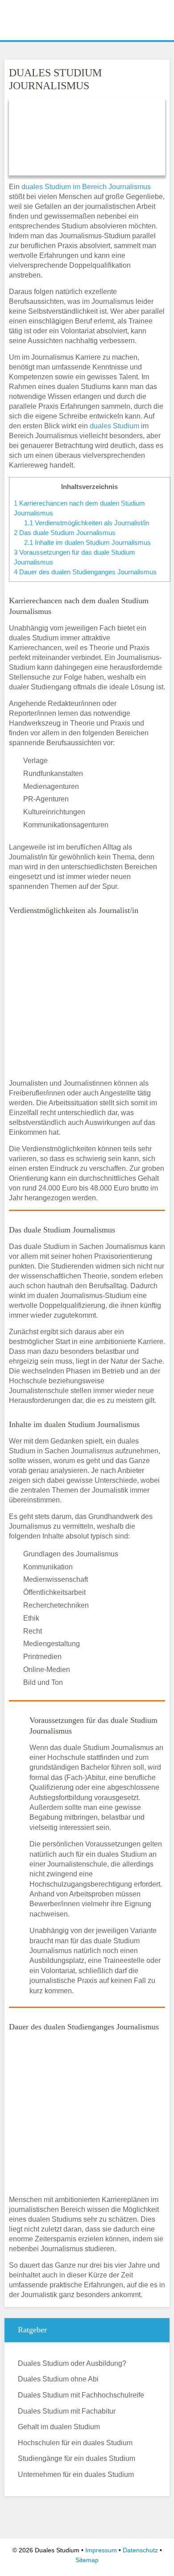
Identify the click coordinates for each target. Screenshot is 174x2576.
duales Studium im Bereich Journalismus (85, 187)
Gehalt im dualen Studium (59, 2427)
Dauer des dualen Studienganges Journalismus (85, 572)
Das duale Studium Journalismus (65, 533)
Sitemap (87, 2560)
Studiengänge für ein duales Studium (77, 2458)
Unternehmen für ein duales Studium (76, 2474)
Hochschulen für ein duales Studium (75, 2443)
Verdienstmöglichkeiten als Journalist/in (87, 523)
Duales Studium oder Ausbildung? (72, 2363)
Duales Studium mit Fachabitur (67, 2411)
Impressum (101, 2550)
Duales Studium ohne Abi (58, 2379)
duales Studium (114, 426)
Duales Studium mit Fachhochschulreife (81, 2395)
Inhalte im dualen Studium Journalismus (87, 542)
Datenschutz (140, 2550)
